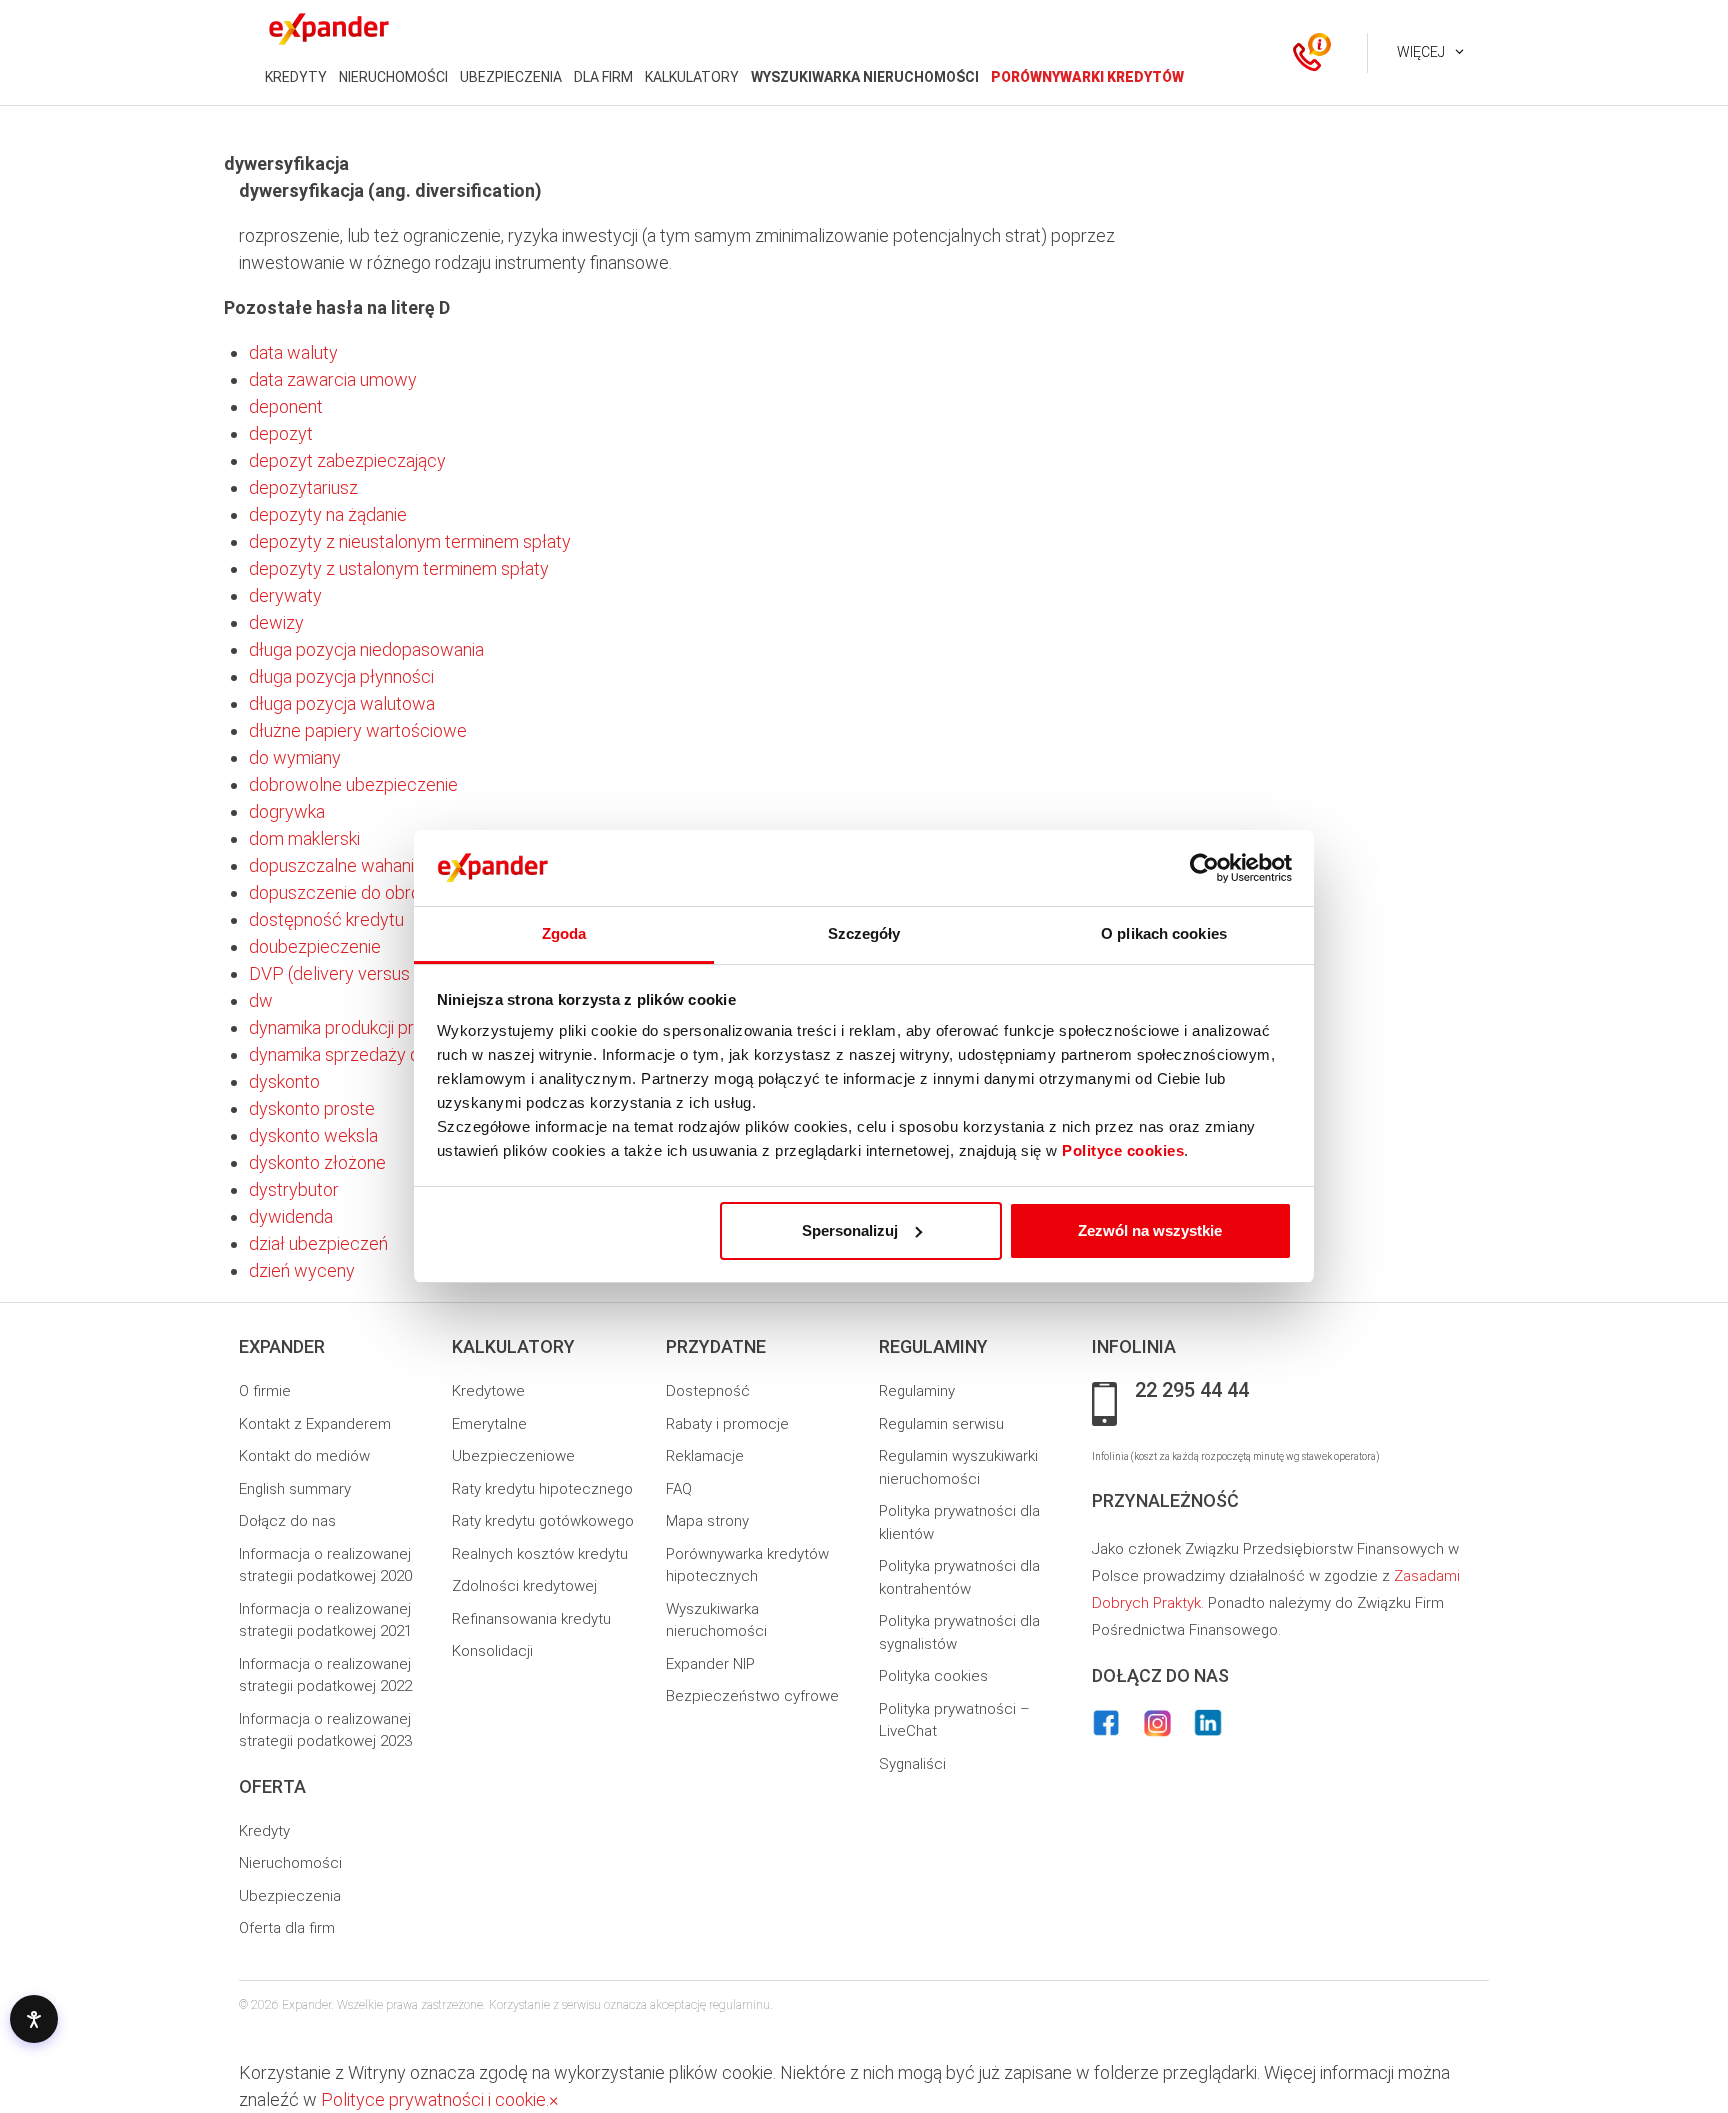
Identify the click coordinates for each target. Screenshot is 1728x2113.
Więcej (1421, 52)
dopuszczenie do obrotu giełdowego (390, 892)
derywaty (285, 595)
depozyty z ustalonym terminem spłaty (399, 568)
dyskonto (284, 1081)
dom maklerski (304, 838)
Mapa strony (707, 1521)
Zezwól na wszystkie (1150, 1230)
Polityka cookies (933, 1676)
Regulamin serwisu (941, 1424)
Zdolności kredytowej (524, 1586)
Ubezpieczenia (290, 1896)
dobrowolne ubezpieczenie (353, 784)
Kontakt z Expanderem (315, 1424)
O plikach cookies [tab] (1164, 933)
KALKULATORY (692, 77)
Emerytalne (489, 1424)
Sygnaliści (912, 1764)
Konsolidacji (492, 1651)
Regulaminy (917, 1391)
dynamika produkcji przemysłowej (378, 1027)
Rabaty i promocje (727, 1424)
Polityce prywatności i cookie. (435, 2099)
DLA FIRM (603, 77)
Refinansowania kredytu (531, 1619)
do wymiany (295, 757)
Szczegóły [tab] (864, 933)
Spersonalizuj (850, 1230)
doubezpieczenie (315, 946)
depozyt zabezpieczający (347, 460)
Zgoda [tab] (564, 933)
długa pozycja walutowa (342, 703)
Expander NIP (710, 1664)
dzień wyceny (302, 1270)
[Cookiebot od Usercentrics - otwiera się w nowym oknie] (1204, 868)
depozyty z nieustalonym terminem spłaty (410, 541)
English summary (295, 1489)
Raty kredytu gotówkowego (543, 1521)
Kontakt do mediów (304, 1456)
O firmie (265, 1391)
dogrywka (287, 811)
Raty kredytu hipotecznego (542, 1489)
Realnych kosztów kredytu (540, 1554)
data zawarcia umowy (333, 379)
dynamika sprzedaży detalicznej (371, 1054)
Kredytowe (488, 1391)
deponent (286, 406)
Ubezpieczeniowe (513, 1456)
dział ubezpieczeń (318, 1243)
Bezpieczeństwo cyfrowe (752, 1696)
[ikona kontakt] (1307, 53)
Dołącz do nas (287, 1521)
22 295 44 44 (1192, 1391)
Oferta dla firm (287, 1928)
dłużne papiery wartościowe (358, 730)
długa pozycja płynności (341, 676)
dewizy (276, 622)
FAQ (679, 1489)
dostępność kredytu (326, 919)
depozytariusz (303, 487)
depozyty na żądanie (328, 514)
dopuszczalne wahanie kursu (359, 865)
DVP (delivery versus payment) (368, 973)
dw (261, 1000)
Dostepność (708, 1391)
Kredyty (264, 1831)
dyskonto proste (312, 1108)
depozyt (281, 433)
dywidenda (291, 1216)
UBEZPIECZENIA (511, 77)
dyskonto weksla (313, 1135)
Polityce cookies (1123, 1150)
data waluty (293, 352)
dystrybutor (294, 1189)
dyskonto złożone (317, 1162)
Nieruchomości (290, 1863)
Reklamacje (705, 1456)
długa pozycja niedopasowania (366, 649)
